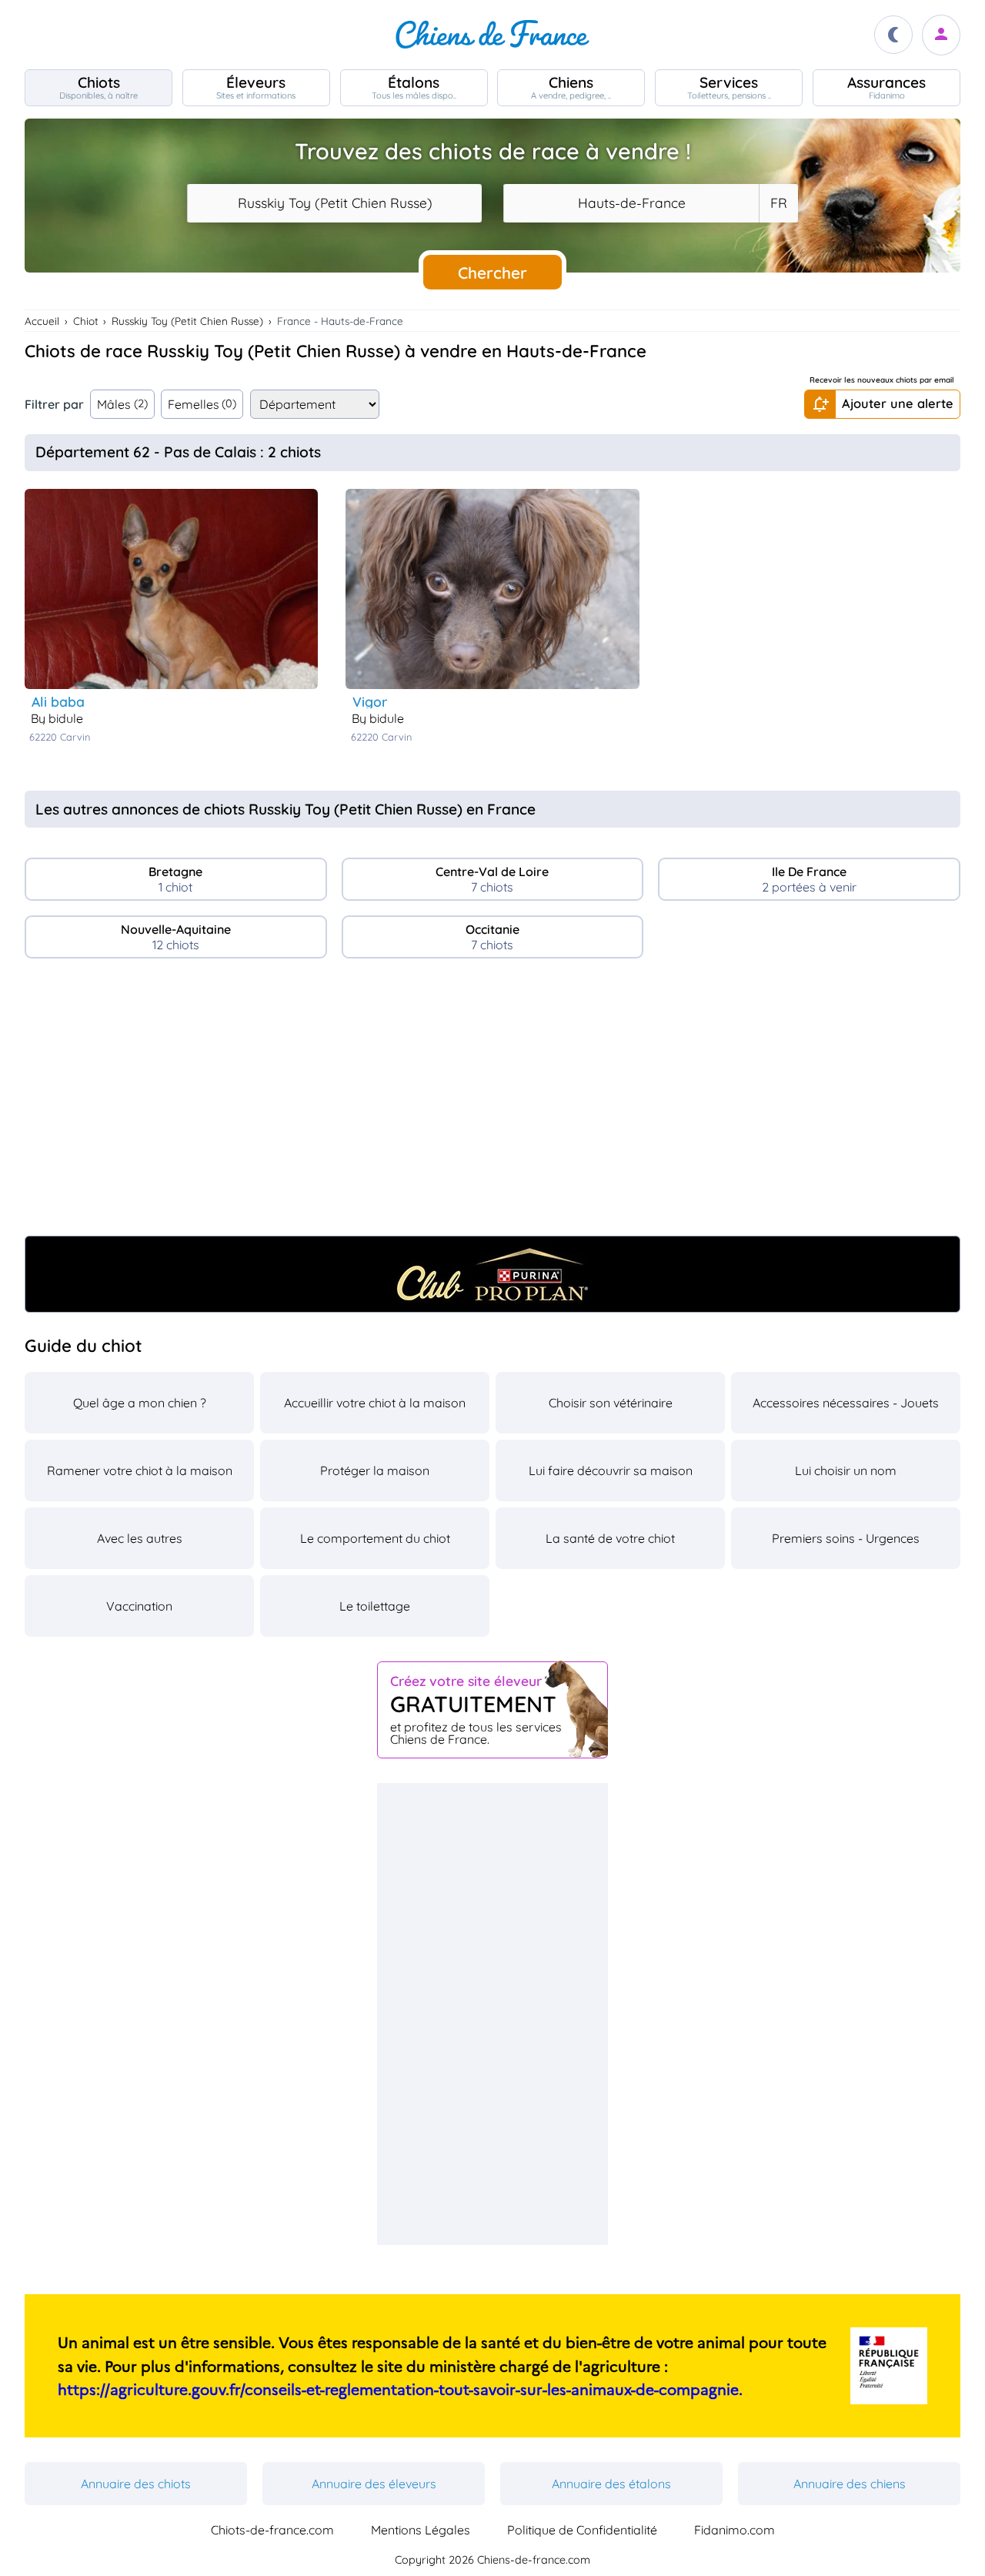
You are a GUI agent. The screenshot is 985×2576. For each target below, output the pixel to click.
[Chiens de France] (492, 35)
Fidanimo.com (735, 2530)
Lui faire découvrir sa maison (611, 1470)
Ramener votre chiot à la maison (140, 1470)
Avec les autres (140, 1538)
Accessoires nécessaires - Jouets (846, 1403)
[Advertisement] (492, 1103)
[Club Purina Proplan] (492, 1274)
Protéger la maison (375, 1470)
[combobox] (334, 203)
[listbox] (778, 203)
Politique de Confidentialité (582, 2530)
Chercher (492, 273)
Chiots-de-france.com (272, 2530)
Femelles (202, 404)
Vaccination (139, 1606)
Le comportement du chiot (375, 1538)
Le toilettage (375, 1606)
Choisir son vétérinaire (611, 1403)
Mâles (122, 404)
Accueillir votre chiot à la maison (375, 1403)
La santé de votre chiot (610, 1538)
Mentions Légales (421, 2530)
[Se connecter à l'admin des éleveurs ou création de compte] (941, 35)
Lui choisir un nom (846, 1470)
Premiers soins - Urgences (846, 1538)
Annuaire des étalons (611, 2484)
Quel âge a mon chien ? (140, 1403)
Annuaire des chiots (136, 2484)
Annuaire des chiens (850, 2484)
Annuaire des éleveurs (374, 2484)
